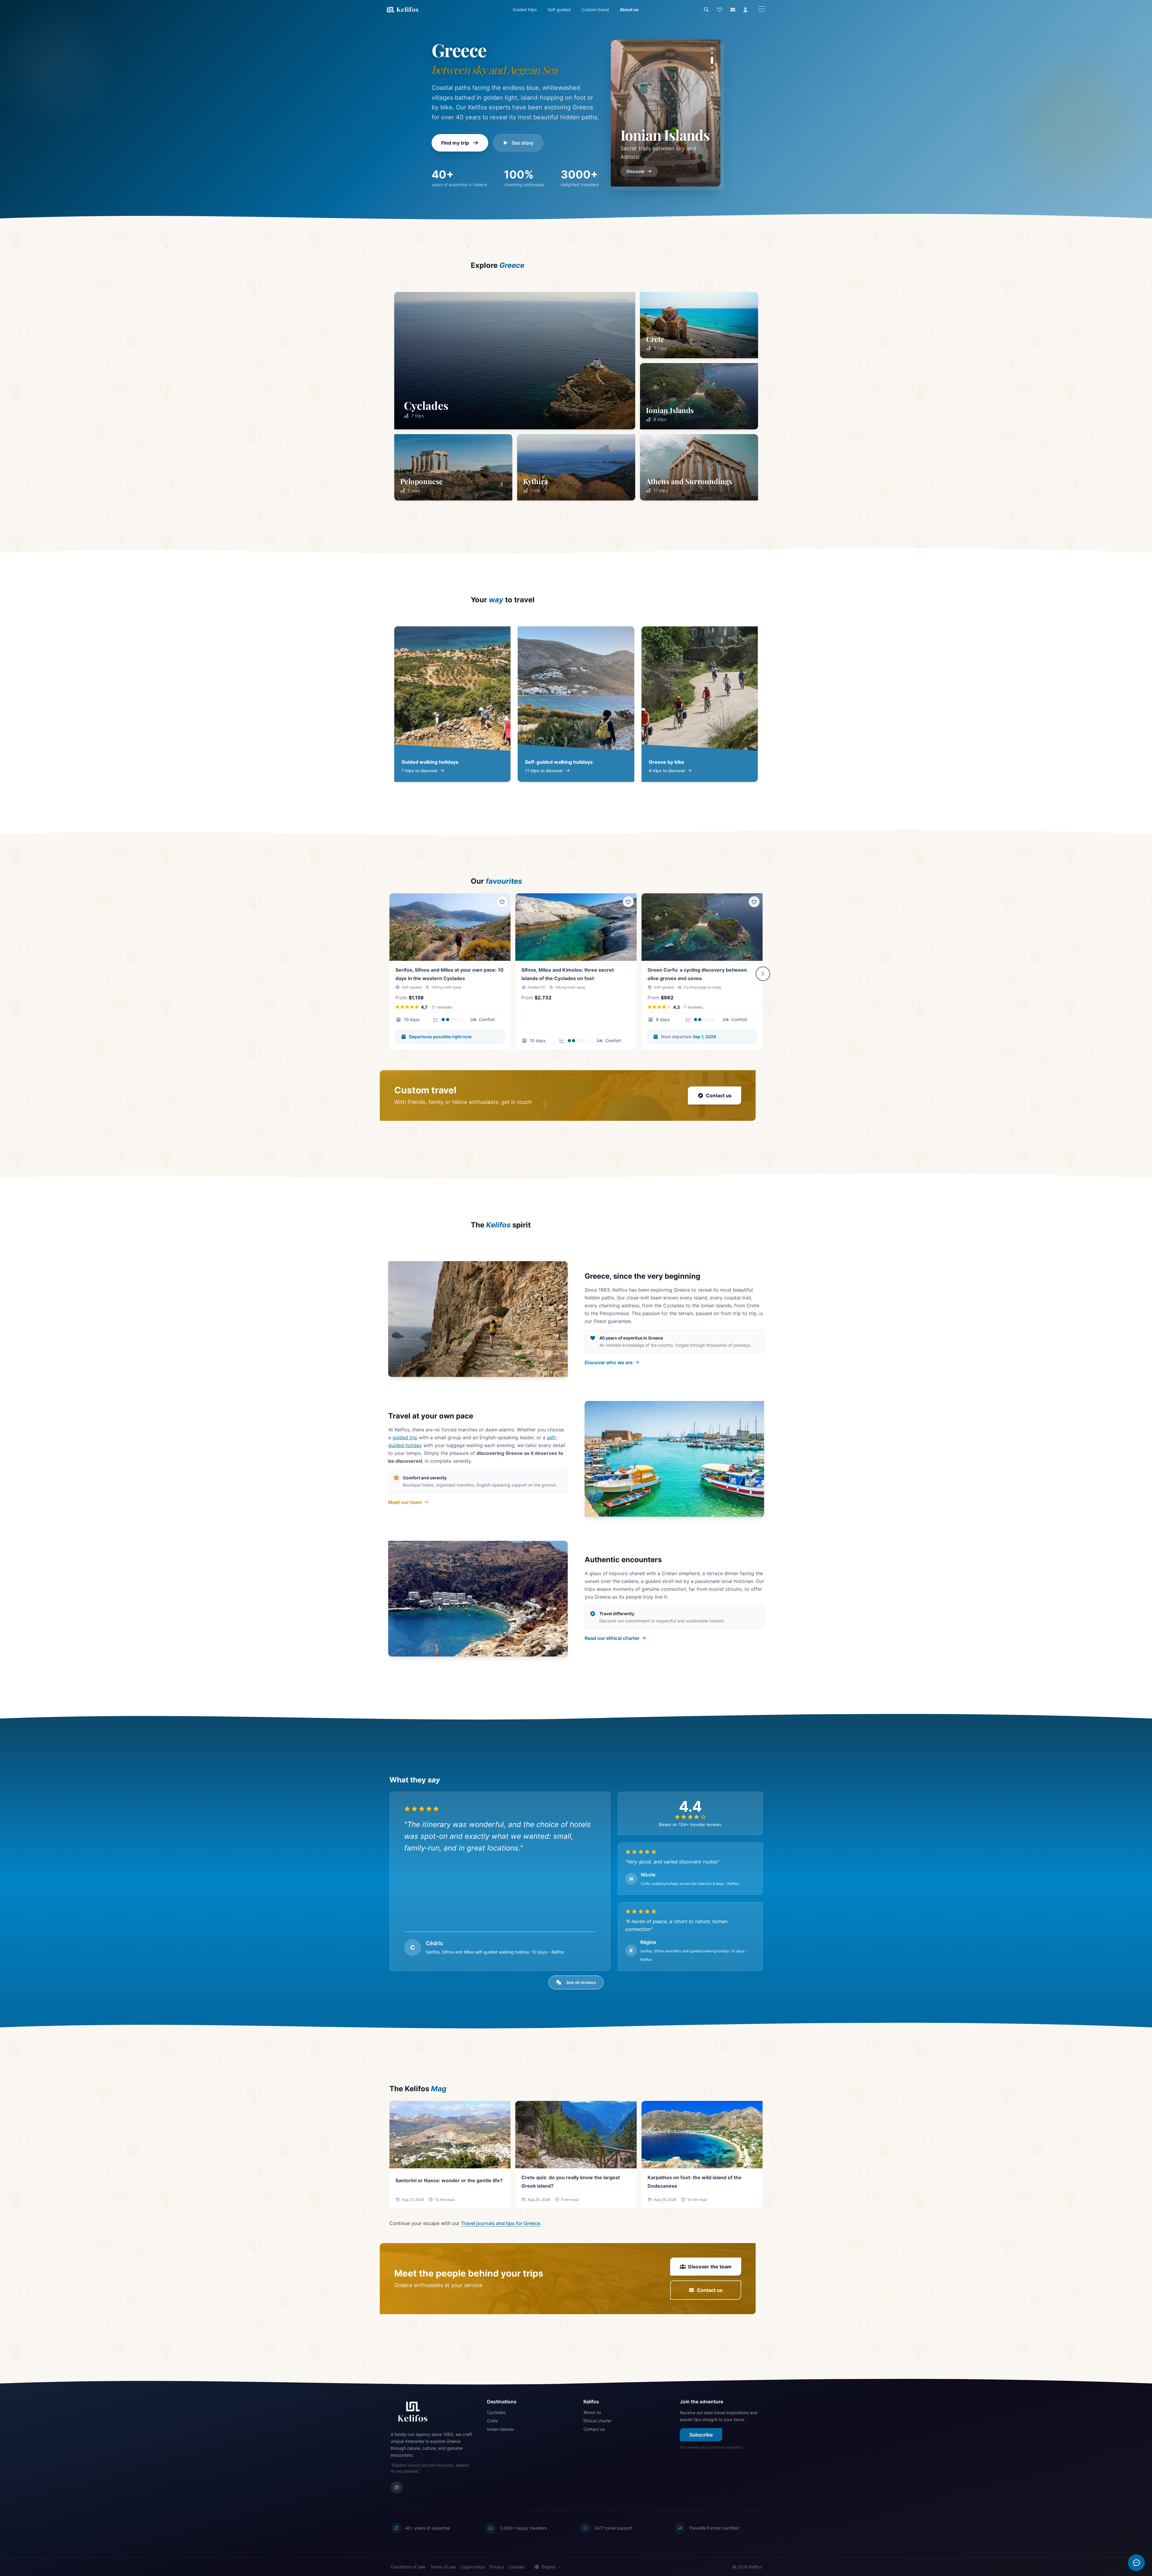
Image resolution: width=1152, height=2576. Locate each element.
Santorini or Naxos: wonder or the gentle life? (449, 2180)
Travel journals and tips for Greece (501, 2223)
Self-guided (559, 9)
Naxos (640, 135)
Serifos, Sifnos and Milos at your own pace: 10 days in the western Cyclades (450, 974)
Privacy (497, 2567)
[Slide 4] (712, 63)
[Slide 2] (712, 53)
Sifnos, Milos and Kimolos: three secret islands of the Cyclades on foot (568, 974)
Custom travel (595, 9)
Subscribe (701, 2435)
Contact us (719, 1095)
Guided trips (525, 9)
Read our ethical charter (612, 1638)
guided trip (405, 1437)
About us (629, 9)
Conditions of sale (408, 2567)
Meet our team (405, 1502)
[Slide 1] (712, 48)
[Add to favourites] (502, 902)
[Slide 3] (712, 58)
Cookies (517, 2567)
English (549, 2567)
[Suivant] (763, 974)
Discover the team (710, 2267)
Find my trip (455, 143)
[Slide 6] (712, 75)
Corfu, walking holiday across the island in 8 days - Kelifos (690, 1883)
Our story (523, 143)
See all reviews (581, 1982)
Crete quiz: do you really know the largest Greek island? (571, 2182)
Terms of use (443, 2567)
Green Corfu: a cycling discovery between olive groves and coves (697, 974)
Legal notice (473, 2567)
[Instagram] (397, 2487)
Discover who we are (609, 1362)
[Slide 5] (712, 67)
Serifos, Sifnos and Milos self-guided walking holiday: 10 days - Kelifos (495, 1952)
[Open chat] (1136, 2563)
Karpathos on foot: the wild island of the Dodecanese (695, 2182)
